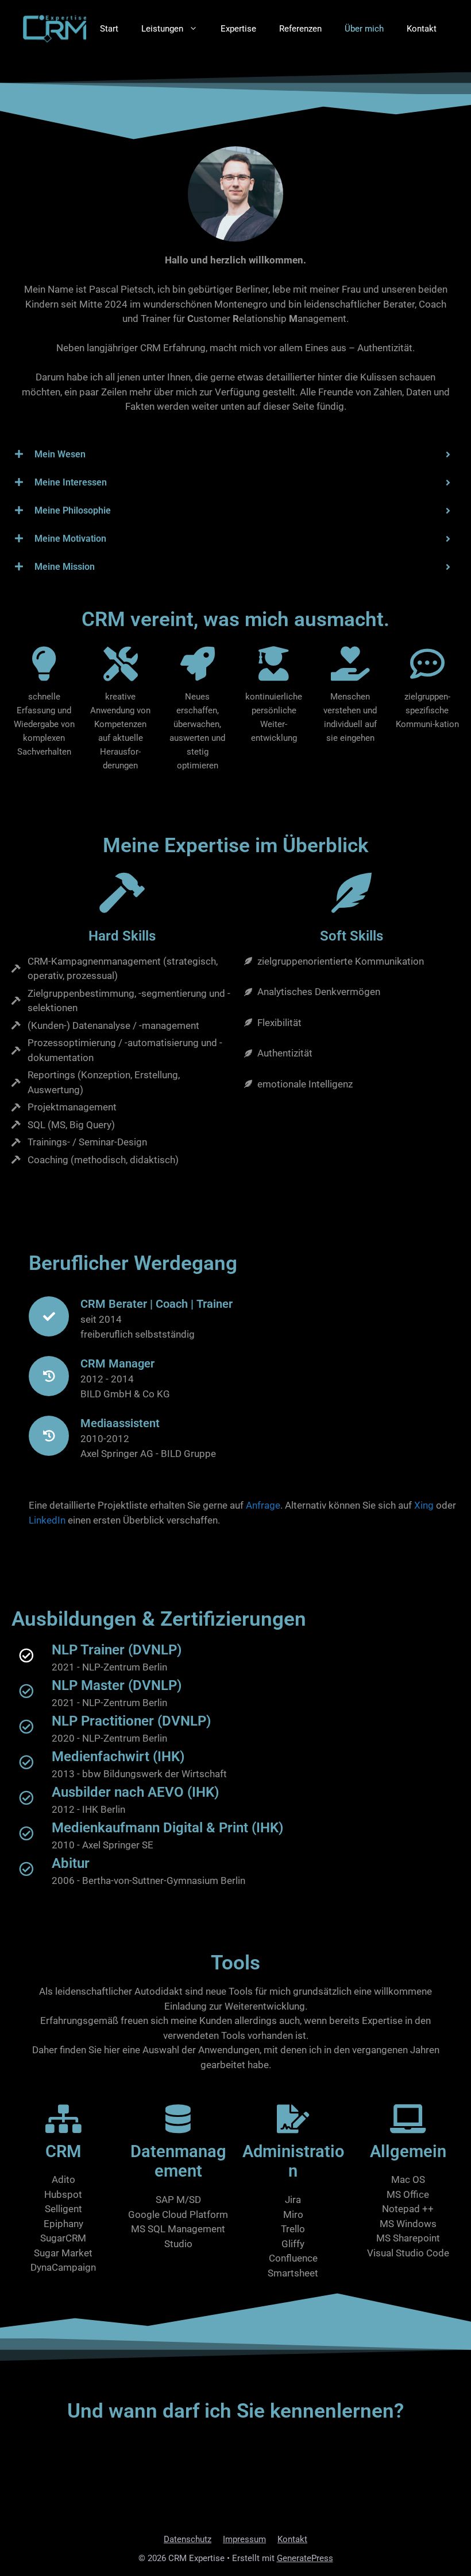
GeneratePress (305, 2558)
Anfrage (263, 1505)
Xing (424, 1505)
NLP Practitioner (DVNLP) (131, 1721)
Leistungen (162, 29)
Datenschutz (188, 2539)
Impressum (244, 2539)
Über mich (364, 29)
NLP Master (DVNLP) (117, 1685)
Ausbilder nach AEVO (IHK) (135, 1792)
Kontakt (422, 29)
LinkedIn (47, 1520)
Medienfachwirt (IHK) (118, 1757)
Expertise (238, 29)
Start (109, 29)
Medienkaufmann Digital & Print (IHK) (167, 1828)
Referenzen (300, 29)
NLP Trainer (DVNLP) (117, 1650)
